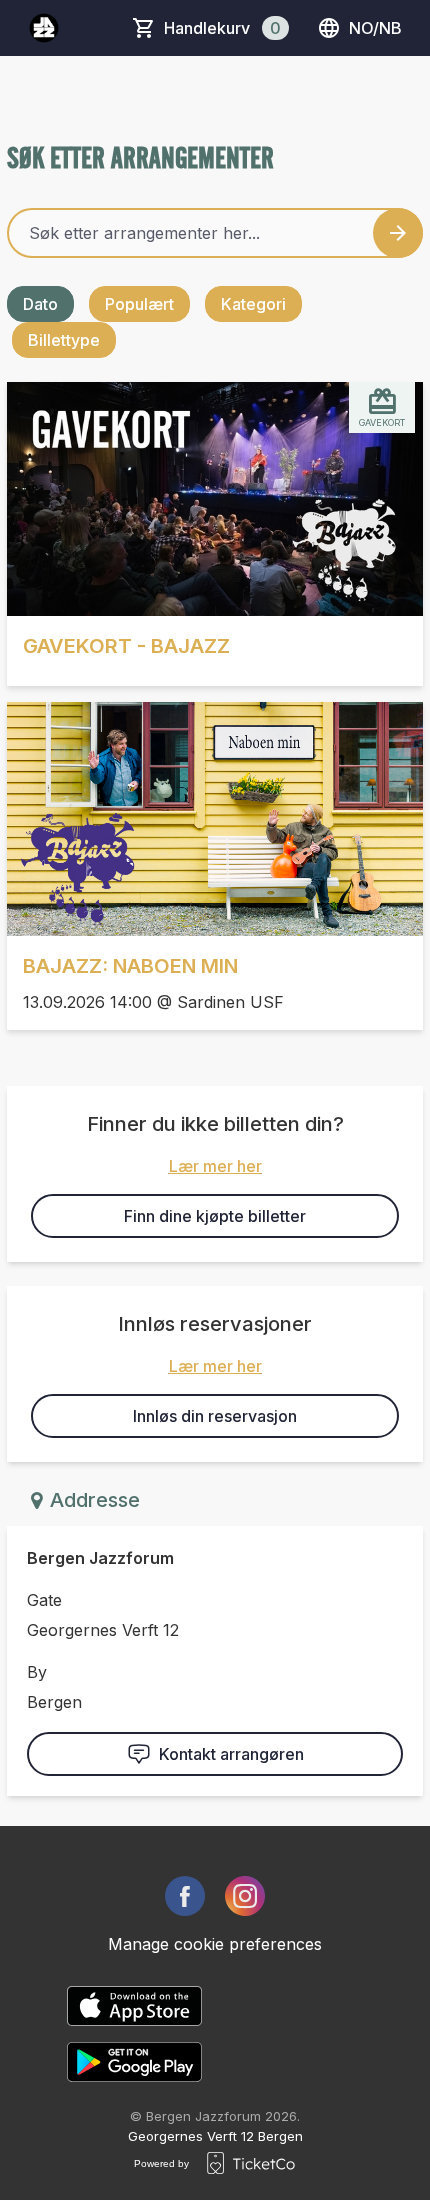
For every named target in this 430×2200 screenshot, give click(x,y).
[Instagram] (245, 1896)
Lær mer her (215, 1166)
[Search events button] (398, 233)
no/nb (375, 28)
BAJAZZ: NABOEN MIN (130, 966)
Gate (44, 1600)
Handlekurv (222, 28)
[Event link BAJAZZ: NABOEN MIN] (215, 819)
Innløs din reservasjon (215, 1416)
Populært (139, 304)
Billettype (64, 340)
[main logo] (44, 28)
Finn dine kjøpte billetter (215, 1216)
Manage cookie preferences (215, 1944)
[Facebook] (185, 1896)
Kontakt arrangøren (231, 1754)
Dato (40, 304)
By (37, 1672)
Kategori (253, 304)
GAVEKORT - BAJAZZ (126, 646)
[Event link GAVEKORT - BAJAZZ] (215, 499)
